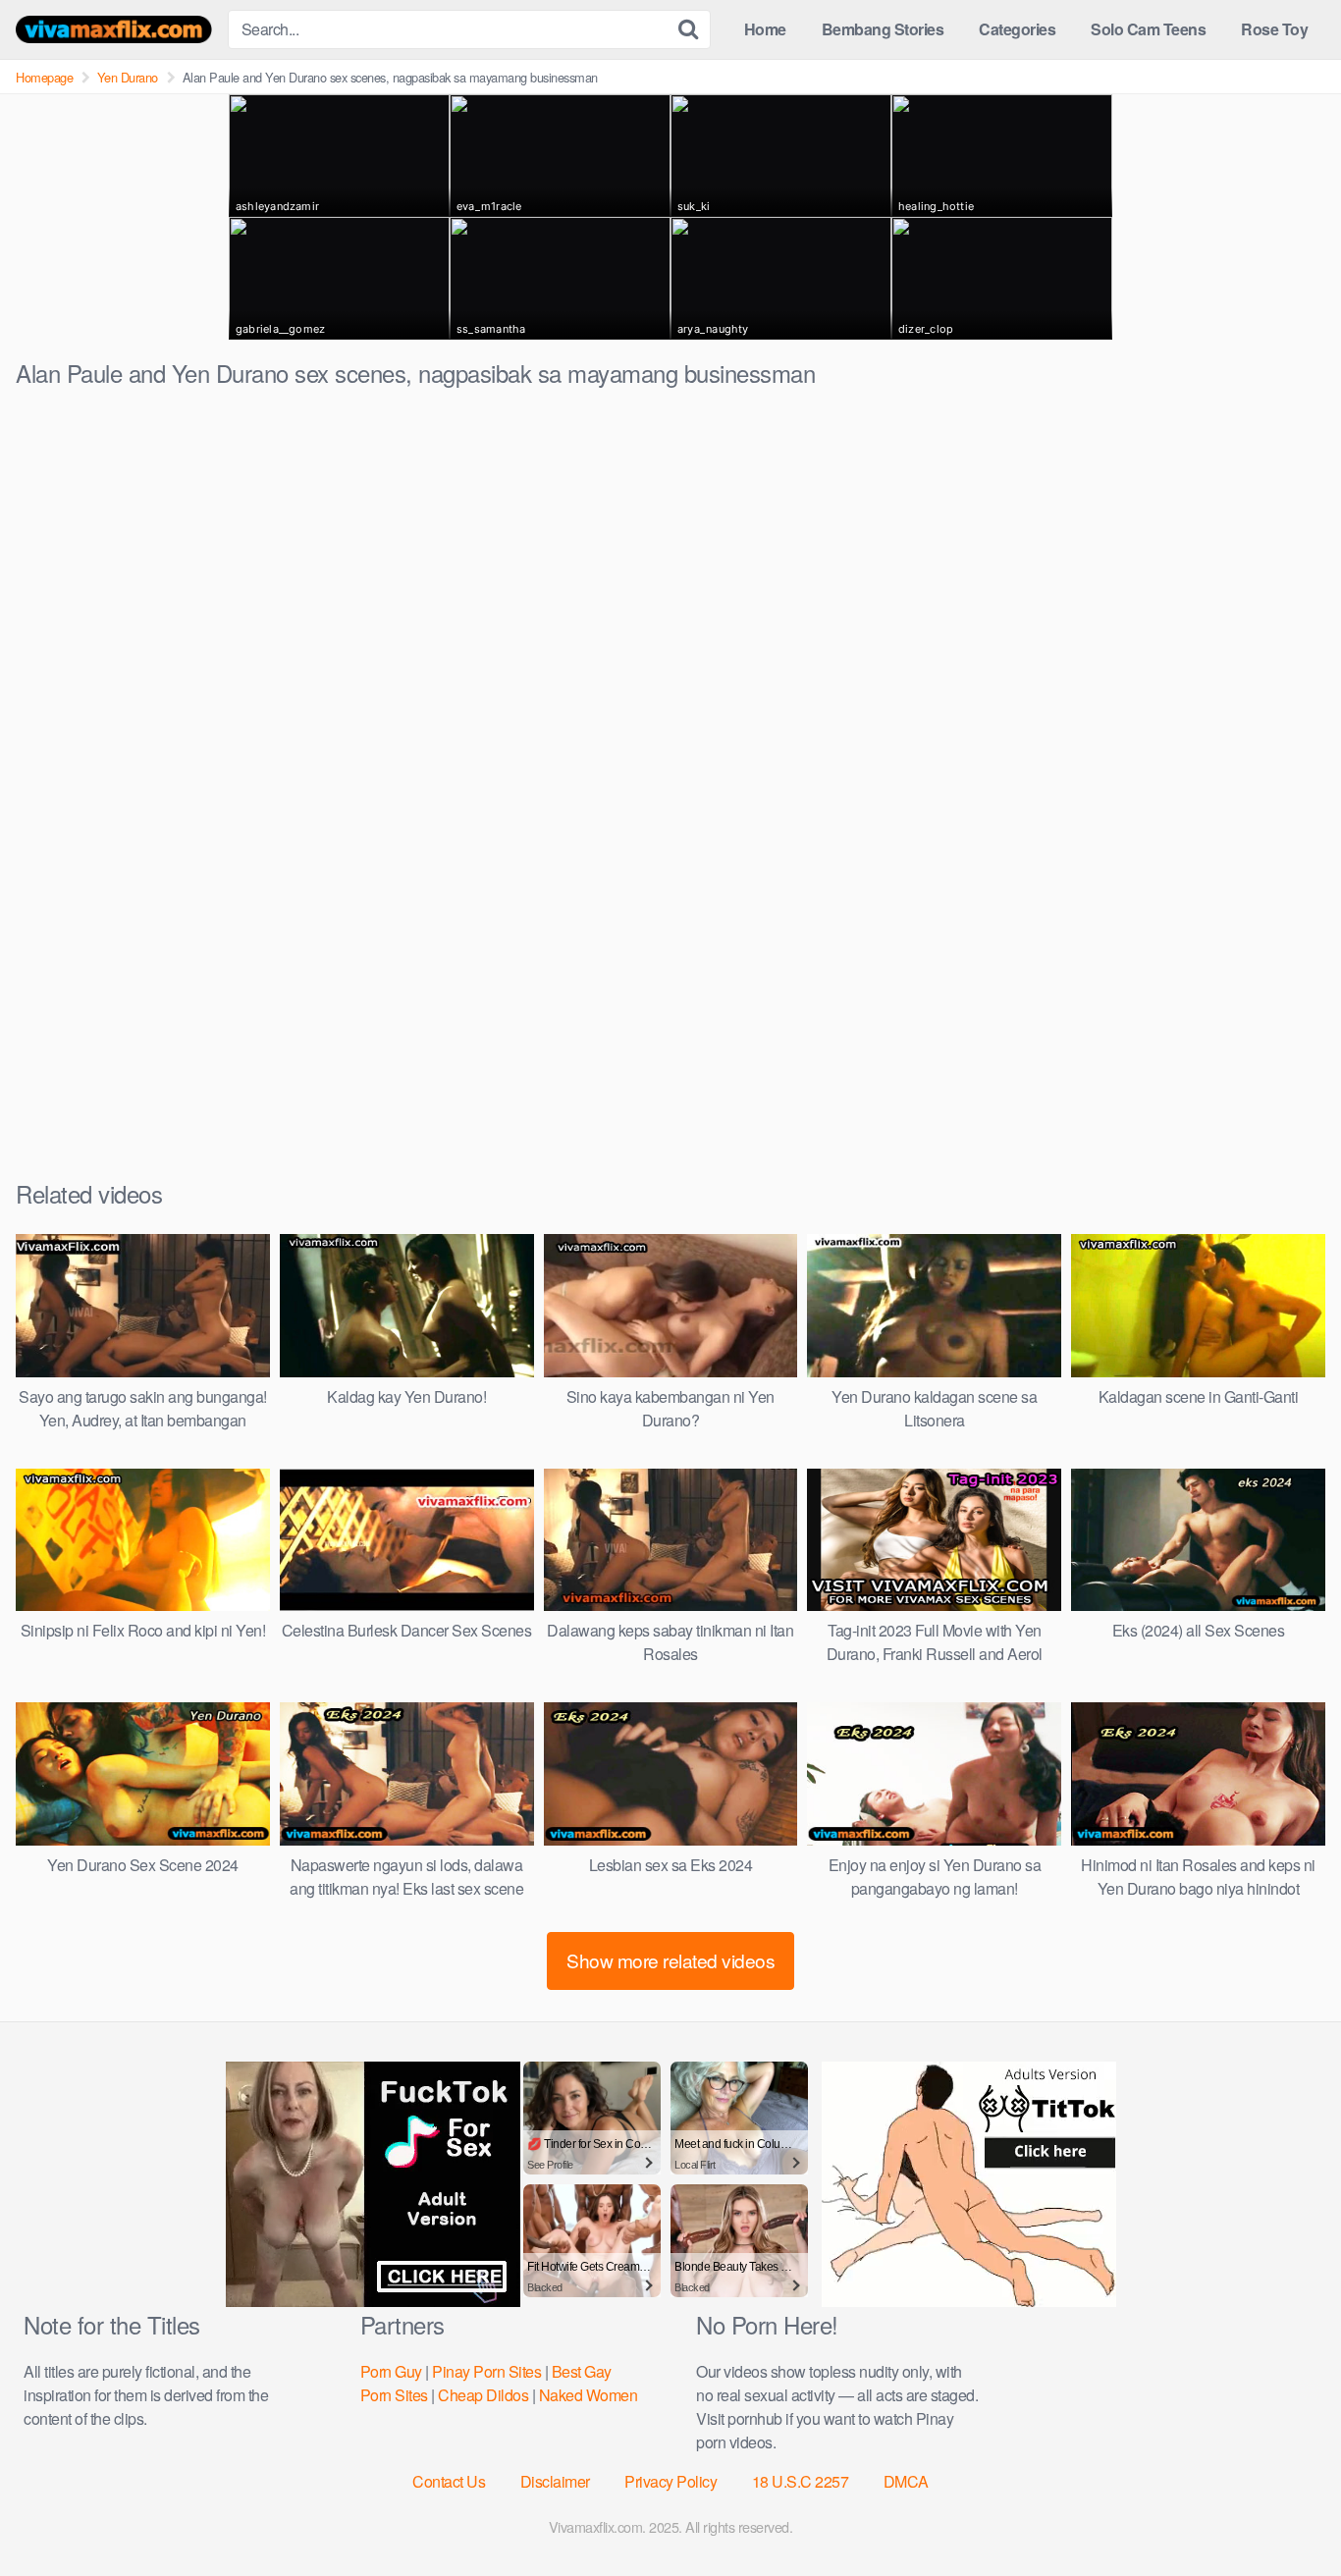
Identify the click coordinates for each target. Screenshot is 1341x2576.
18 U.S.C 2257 (801, 2481)
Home (765, 29)
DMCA (906, 2481)
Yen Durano (128, 77)
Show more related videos (670, 1960)
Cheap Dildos (483, 2395)
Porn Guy (391, 2371)
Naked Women (589, 2395)
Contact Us (449, 2481)
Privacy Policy (670, 2481)
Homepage (44, 77)
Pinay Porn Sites (486, 2371)
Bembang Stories (883, 29)
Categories (1017, 29)
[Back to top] (1287, 2513)
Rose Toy (1274, 29)
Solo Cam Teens (1148, 29)
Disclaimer (555, 2481)
